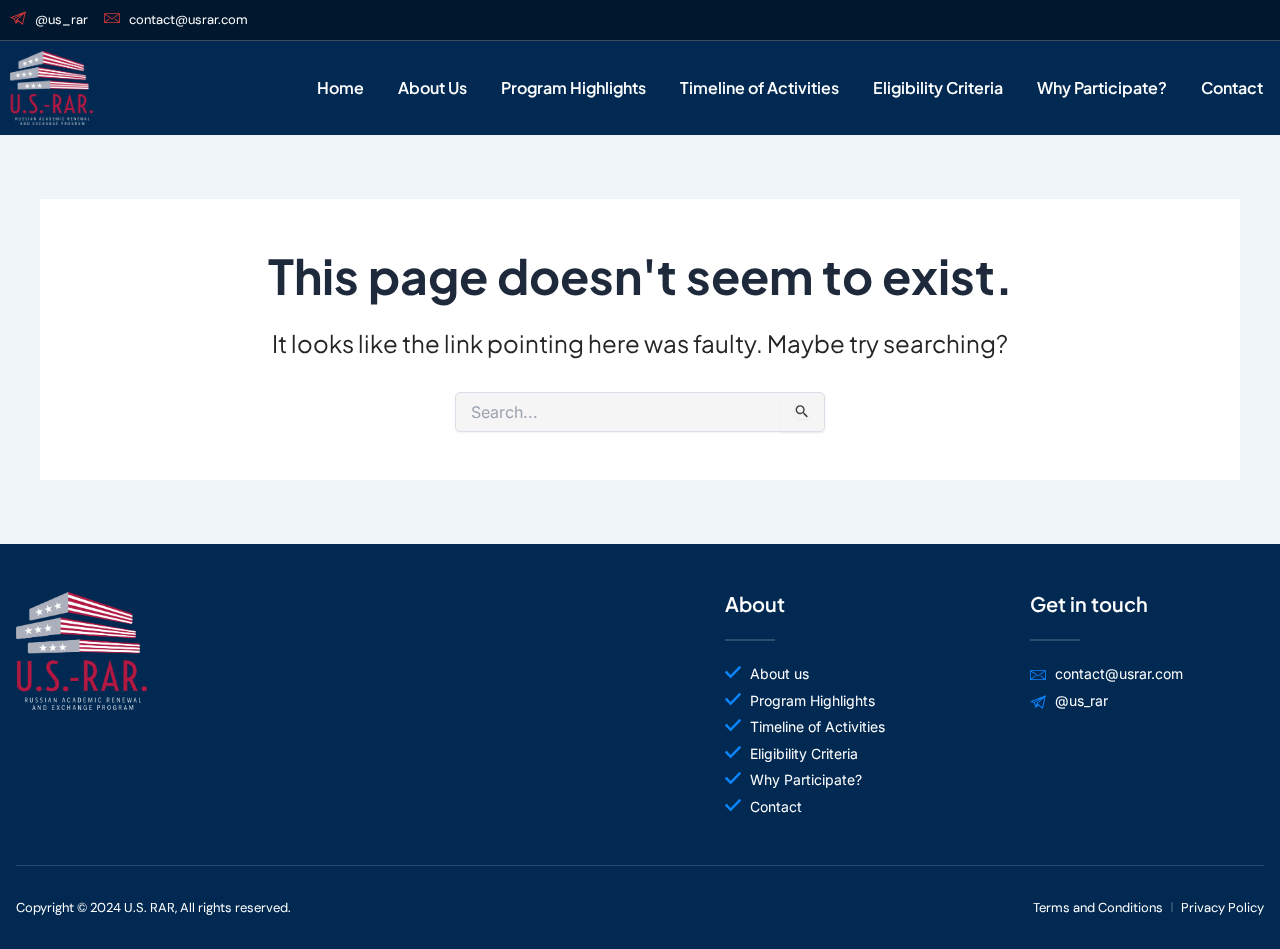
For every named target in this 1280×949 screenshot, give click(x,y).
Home (340, 87)
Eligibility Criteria (938, 87)
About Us (432, 87)
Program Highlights (573, 87)
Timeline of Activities (759, 87)
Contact (1232, 87)
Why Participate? (1102, 87)
